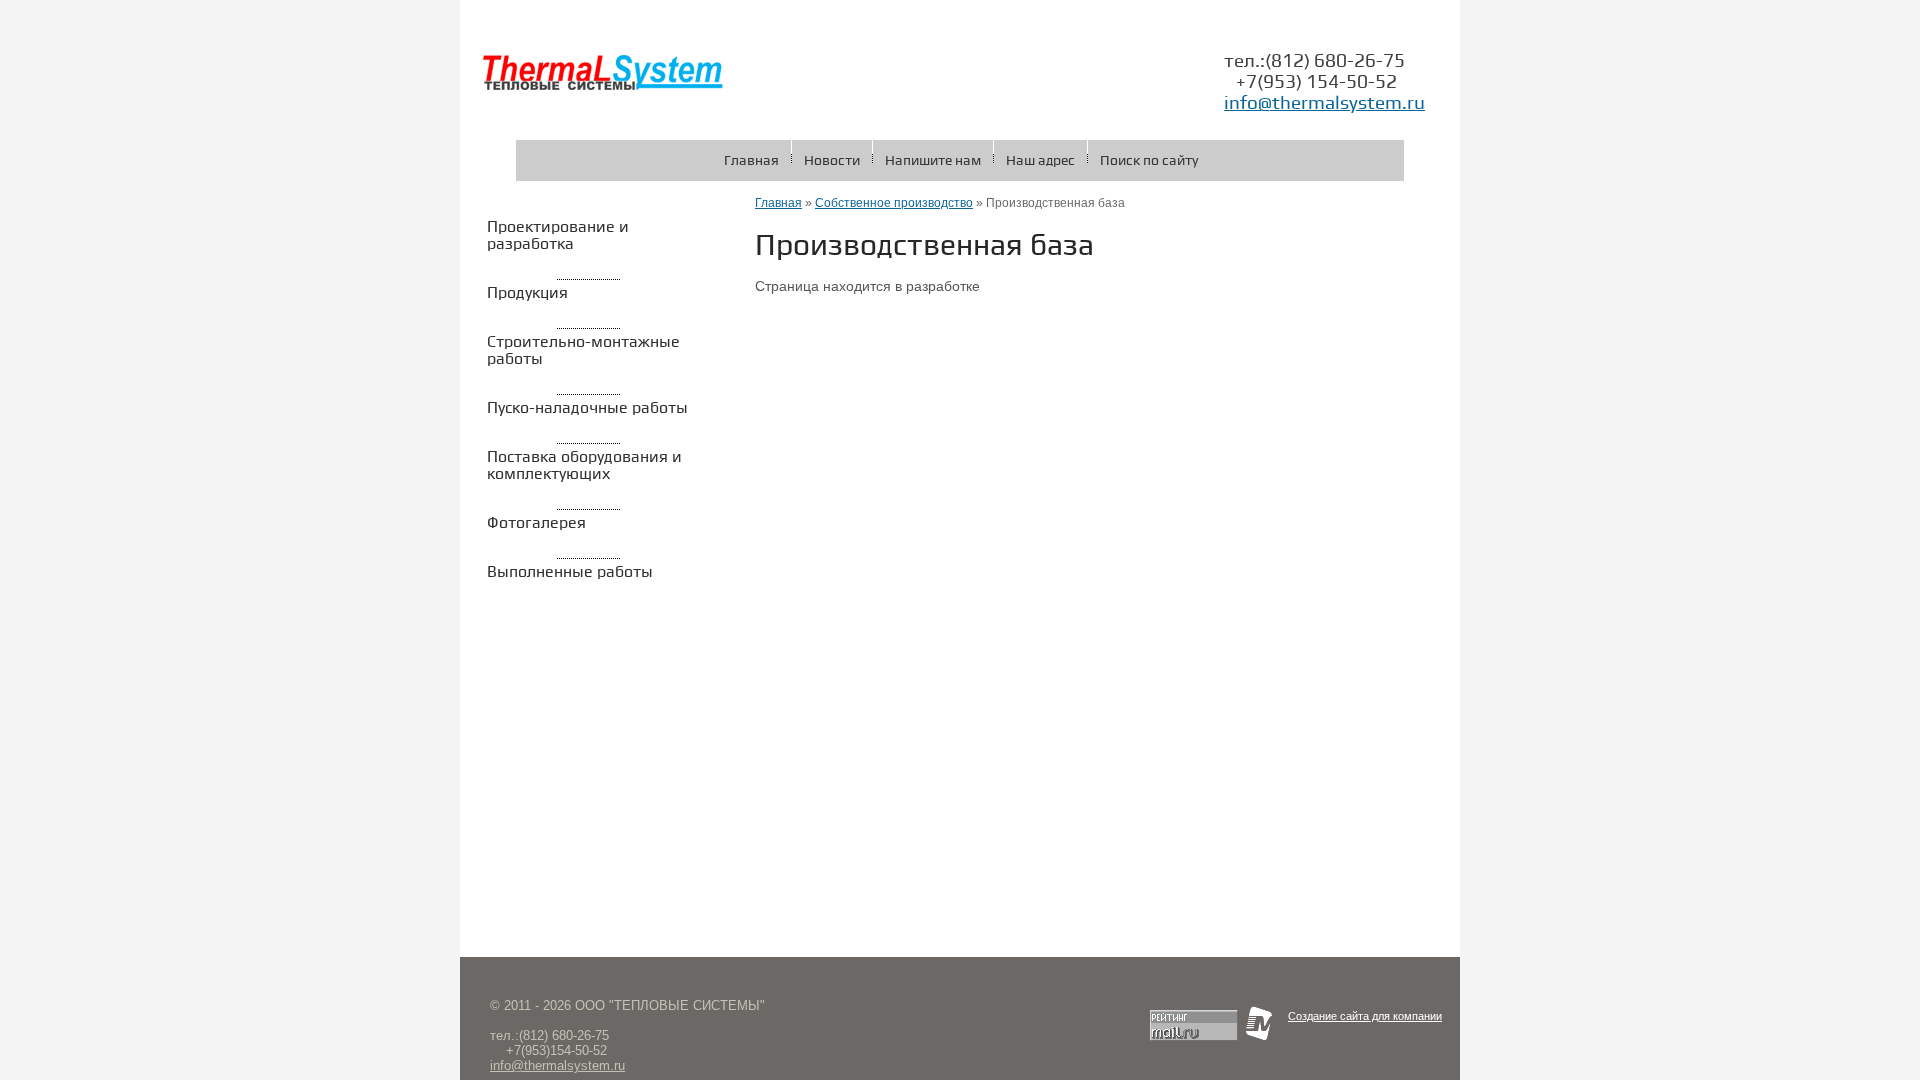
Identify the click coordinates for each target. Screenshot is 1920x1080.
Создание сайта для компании (1365, 1016)
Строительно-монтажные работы (583, 351)
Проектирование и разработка (558, 236)
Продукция (527, 293)
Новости (832, 160)
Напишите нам (933, 160)
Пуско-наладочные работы (587, 408)
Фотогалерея (536, 523)
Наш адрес (1040, 160)
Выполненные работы (570, 572)
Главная (751, 160)
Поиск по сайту (1149, 160)
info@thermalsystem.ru (1324, 103)
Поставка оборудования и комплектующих (584, 466)
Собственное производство (894, 203)
